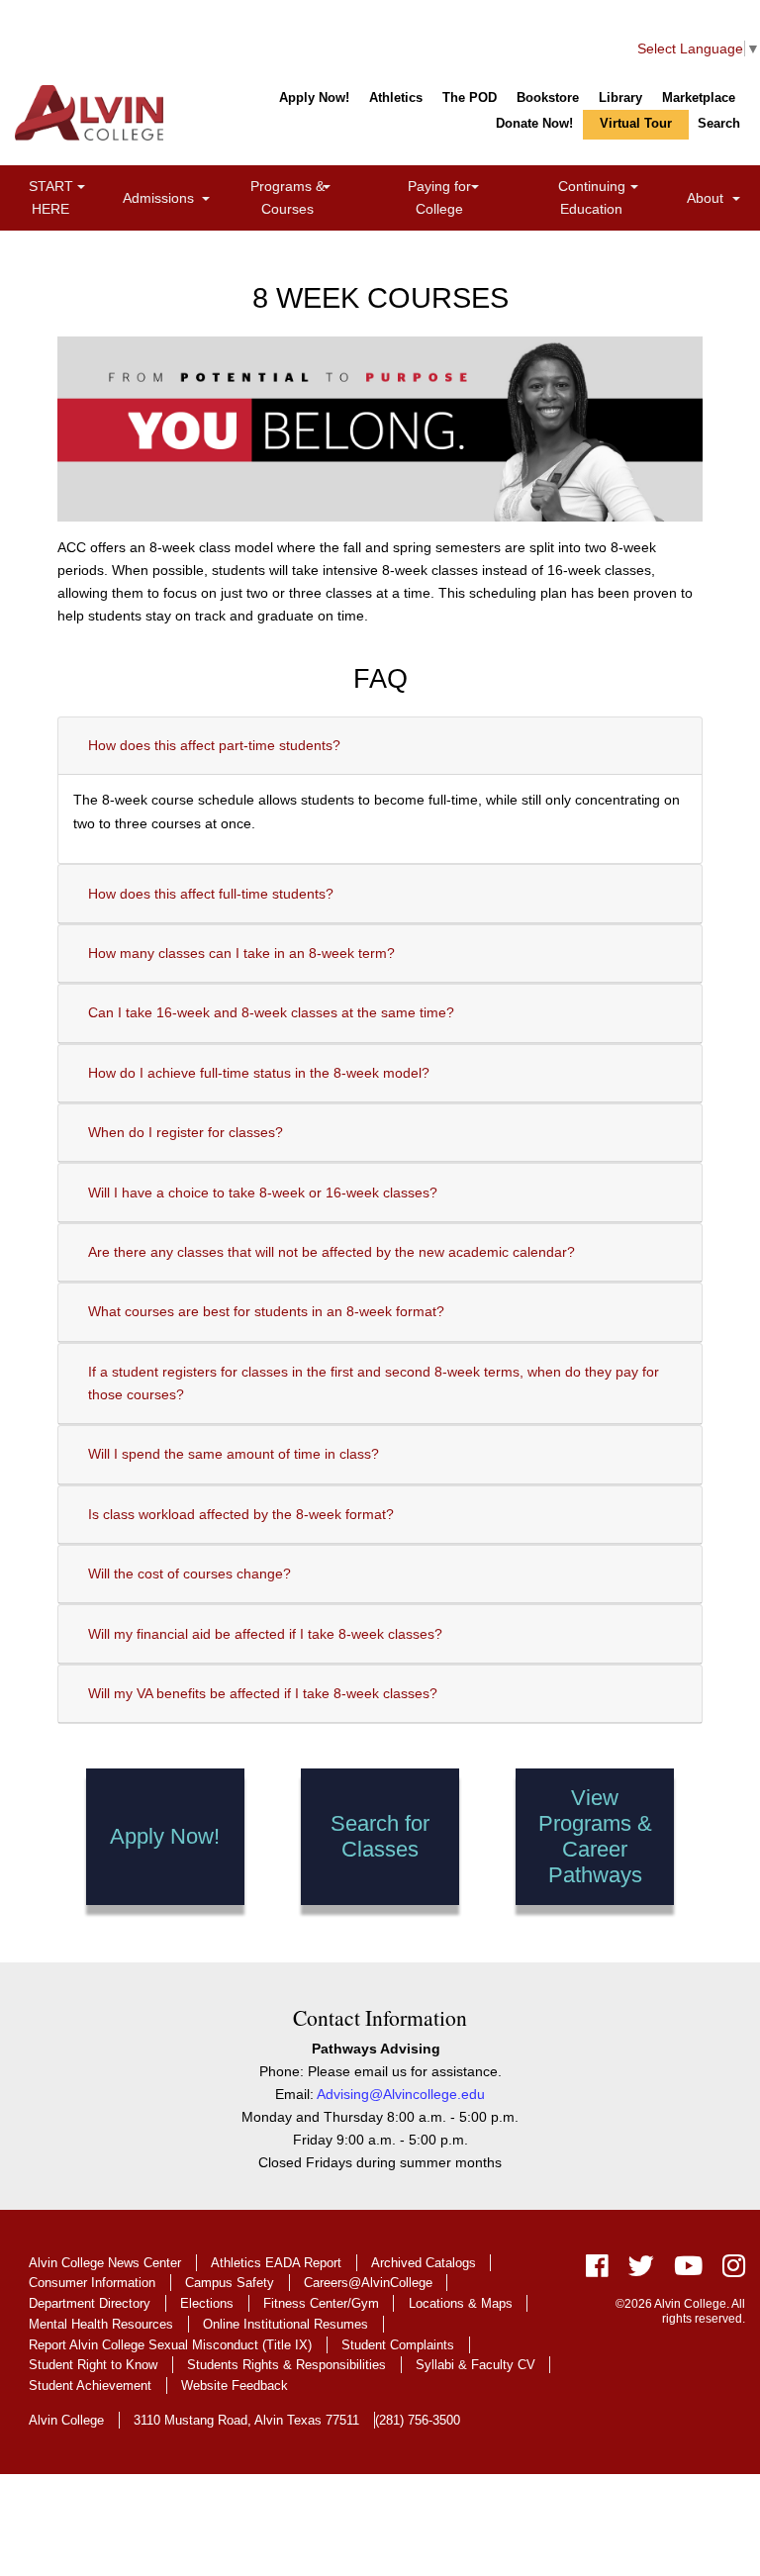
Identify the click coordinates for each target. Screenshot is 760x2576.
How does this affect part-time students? (214, 745)
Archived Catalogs (424, 2263)
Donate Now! (534, 123)
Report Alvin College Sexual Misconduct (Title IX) (170, 2345)
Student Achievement (90, 2385)
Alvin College (66, 2420)
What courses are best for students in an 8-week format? (266, 1311)
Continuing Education (619, 197)
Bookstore (548, 97)
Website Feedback (235, 2385)
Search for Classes (380, 1836)
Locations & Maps (461, 2303)
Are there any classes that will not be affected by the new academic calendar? (332, 1252)
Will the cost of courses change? (190, 1574)
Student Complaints (398, 2345)
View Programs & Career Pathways (595, 1836)
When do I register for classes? (186, 1132)
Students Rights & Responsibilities (286, 2365)
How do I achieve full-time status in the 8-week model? (259, 1073)
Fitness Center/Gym (321, 2303)
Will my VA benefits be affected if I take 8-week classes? (263, 1693)
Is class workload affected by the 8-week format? (241, 1514)
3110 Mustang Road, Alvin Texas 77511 (246, 2420)
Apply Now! (314, 97)
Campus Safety (230, 2283)
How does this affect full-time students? (211, 894)
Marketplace (699, 97)
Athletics (396, 97)
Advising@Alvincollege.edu (401, 2094)
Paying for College (463, 197)
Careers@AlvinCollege (368, 2283)
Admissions (169, 198)
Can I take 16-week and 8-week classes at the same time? (271, 1012)
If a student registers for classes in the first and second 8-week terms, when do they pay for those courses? (374, 1383)
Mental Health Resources (101, 2324)
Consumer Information (92, 2283)
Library (620, 97)
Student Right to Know (93, 2365)
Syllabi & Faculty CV (475, 2365)
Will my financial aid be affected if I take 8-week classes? (265, 1634)
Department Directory (90, 2303)
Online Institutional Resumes (285, 2324)
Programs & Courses (312, 197)
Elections (207, 2303)
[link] (81, 189)
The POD (470, 97)
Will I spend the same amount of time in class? (234, 1454)
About (716, 198)
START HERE (72, 197)
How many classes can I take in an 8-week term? (241, 953)
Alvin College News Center (105, 2263)
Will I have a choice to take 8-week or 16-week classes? (263, 1193)
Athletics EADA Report (276, 2263)
